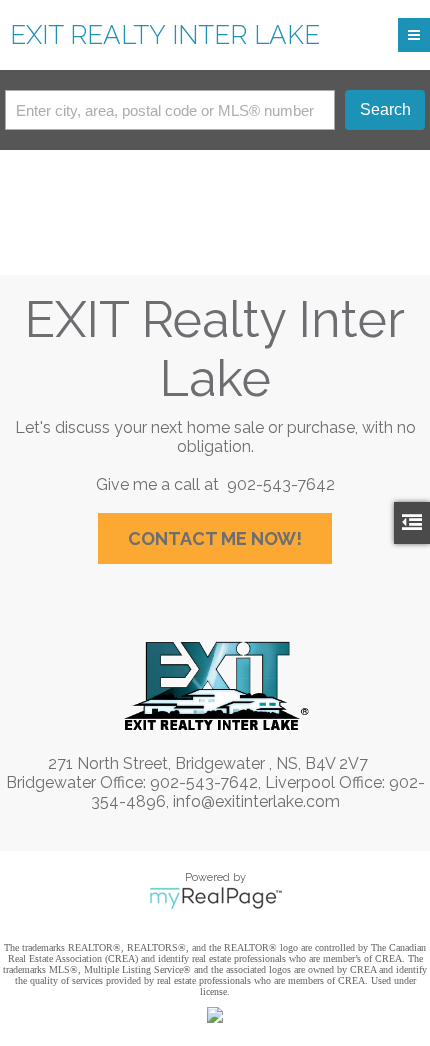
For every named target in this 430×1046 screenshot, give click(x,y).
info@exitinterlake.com (256, 801)
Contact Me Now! (215, 538)
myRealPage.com (215, 898)
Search (385, 109)
